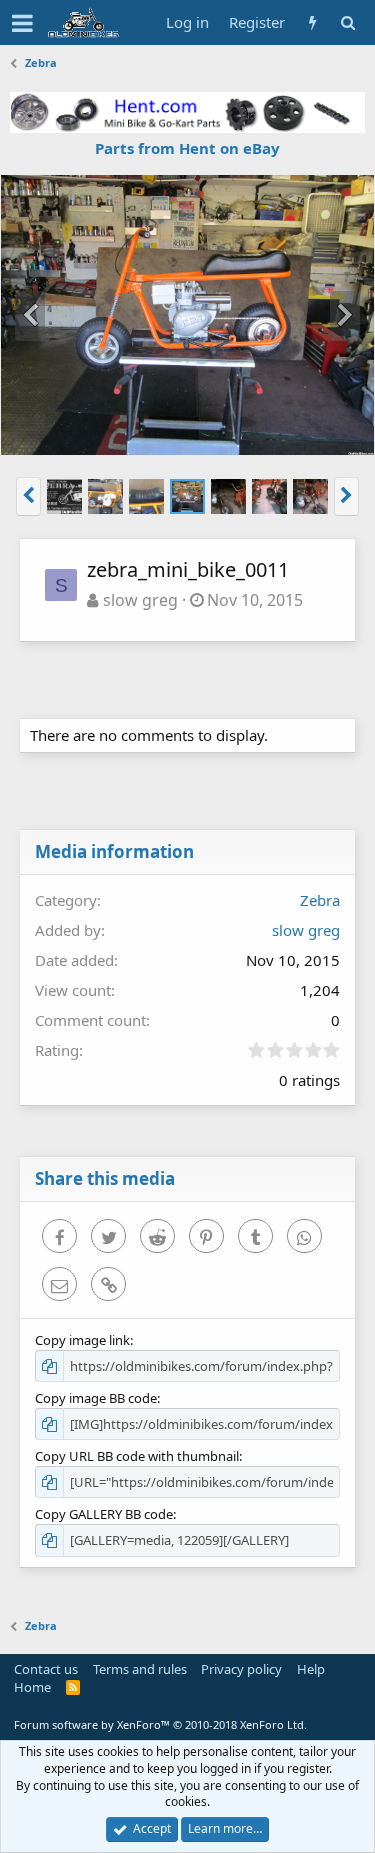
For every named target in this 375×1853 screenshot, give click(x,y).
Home (32, 1687)
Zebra (320, 900)
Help (311, 1669)
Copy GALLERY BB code (104, 1514)
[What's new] (312, 22)
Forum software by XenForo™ (160, 1724)
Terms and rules (140, 1669)
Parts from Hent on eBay (187, 148)
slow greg (140, 600)
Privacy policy (241, 1669)
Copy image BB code (96, 1398)
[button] (22, 23)
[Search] (347, 22)
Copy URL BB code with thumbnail (137, 1456)
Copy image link (82, 1340)
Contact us (46, 1669)
